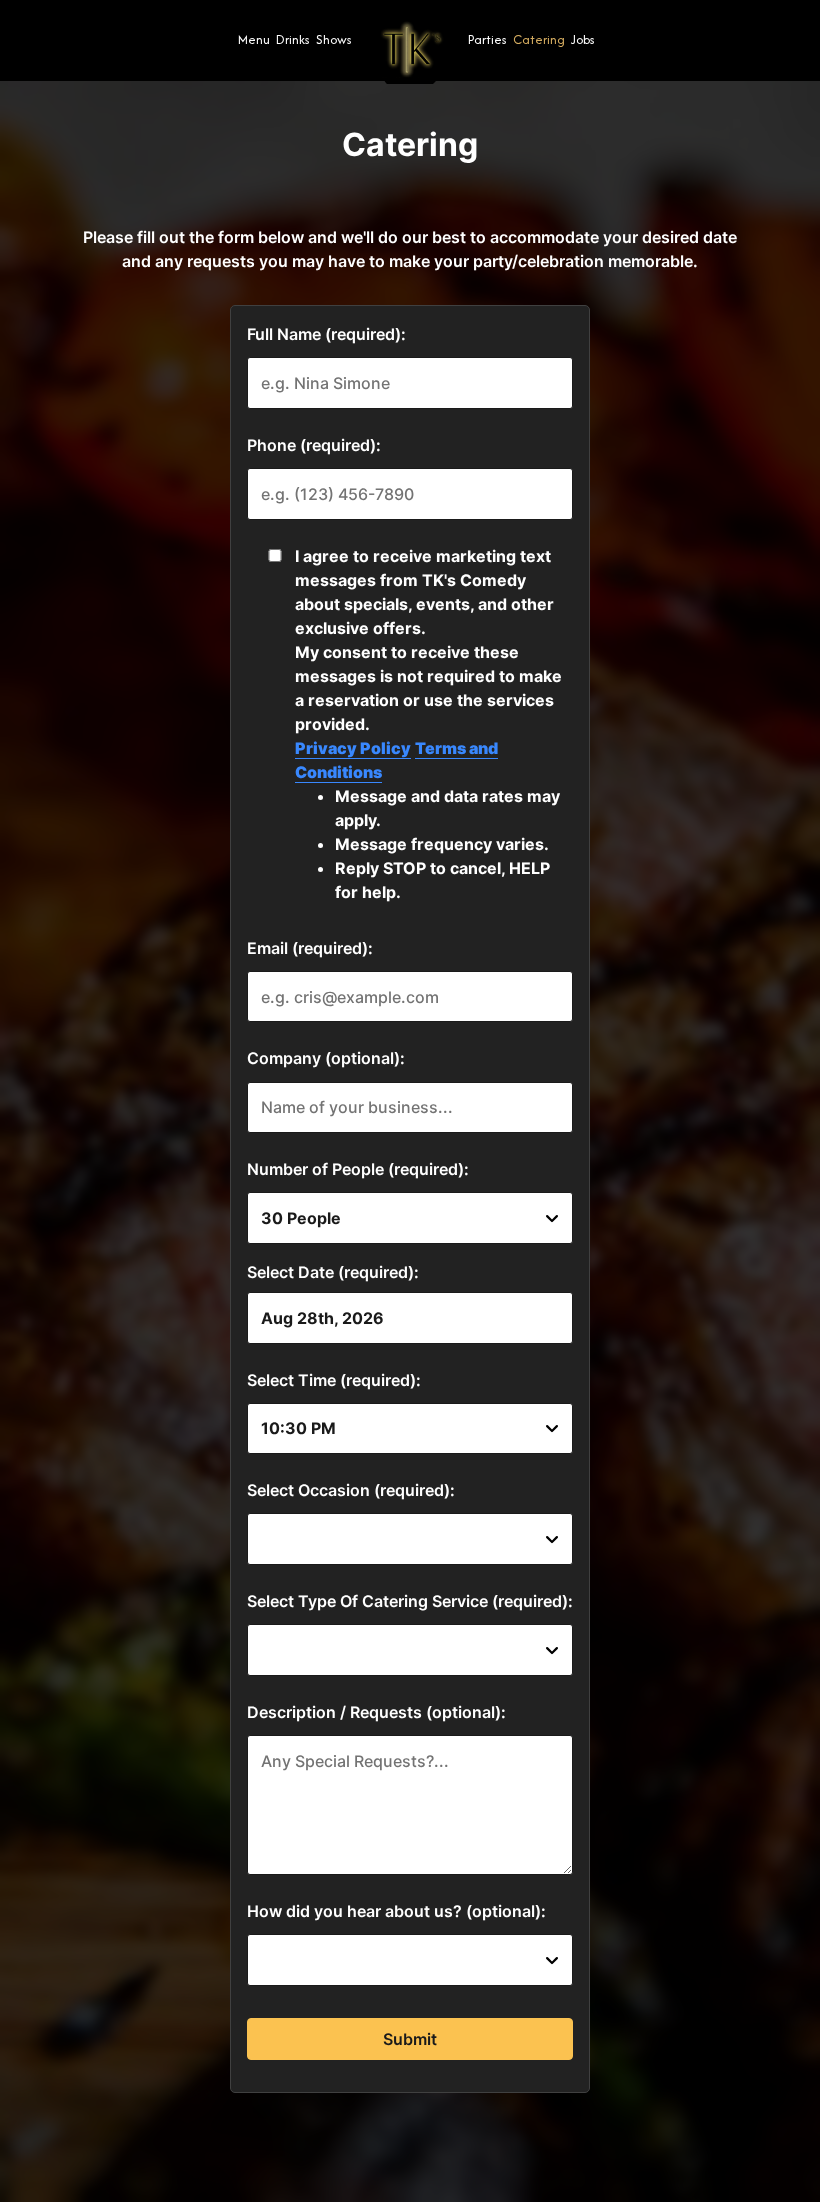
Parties (487, 39)
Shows (334, 39)
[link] (410, 49)
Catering (539, 39)
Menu (254, 39)
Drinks (293, 39)
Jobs (583, 39)
